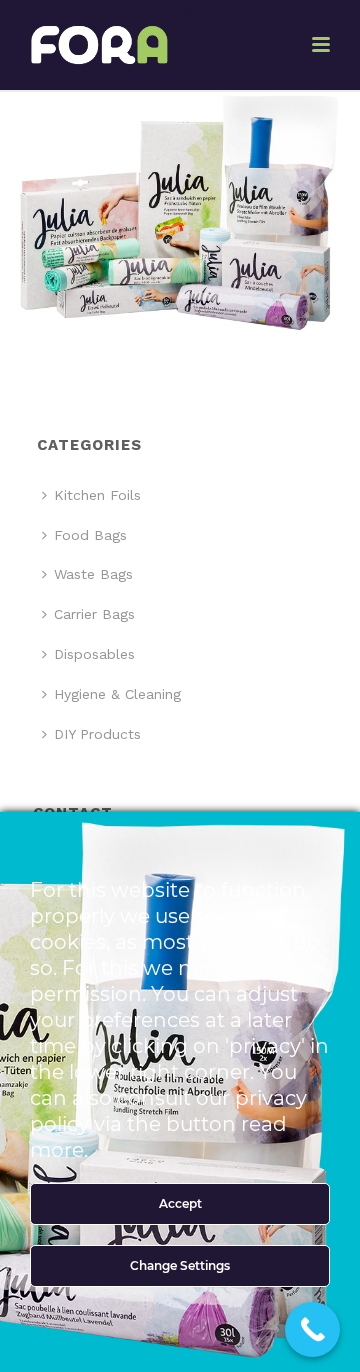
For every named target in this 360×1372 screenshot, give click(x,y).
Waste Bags (93, 574)
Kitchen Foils (97, 495)
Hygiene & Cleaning (117, 694)
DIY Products (97, 734)
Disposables (94, 654)
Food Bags (90, 535)
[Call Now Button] (312, 1329)
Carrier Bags (94, 614)
